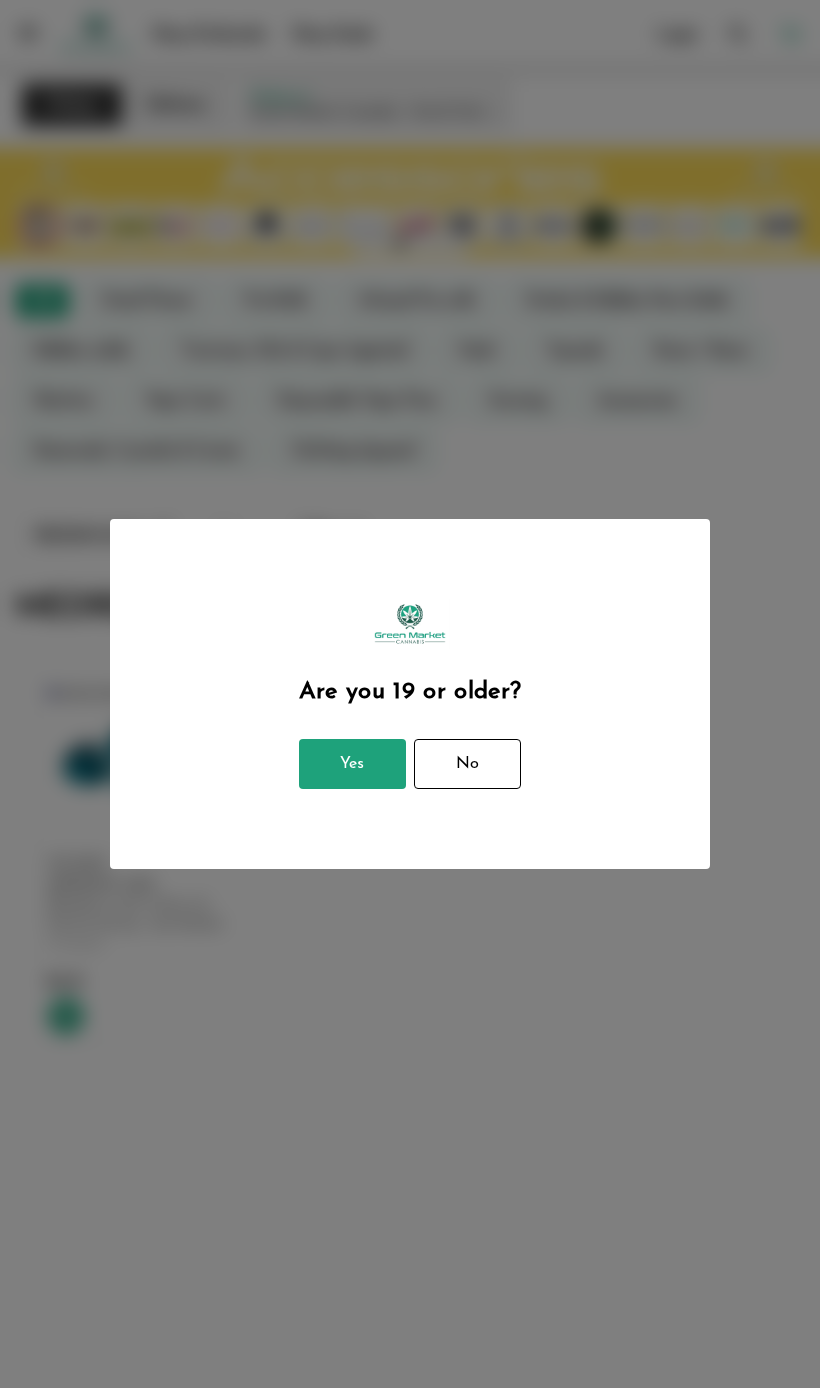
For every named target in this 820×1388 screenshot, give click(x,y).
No (467, 764)
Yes (352, 764)
